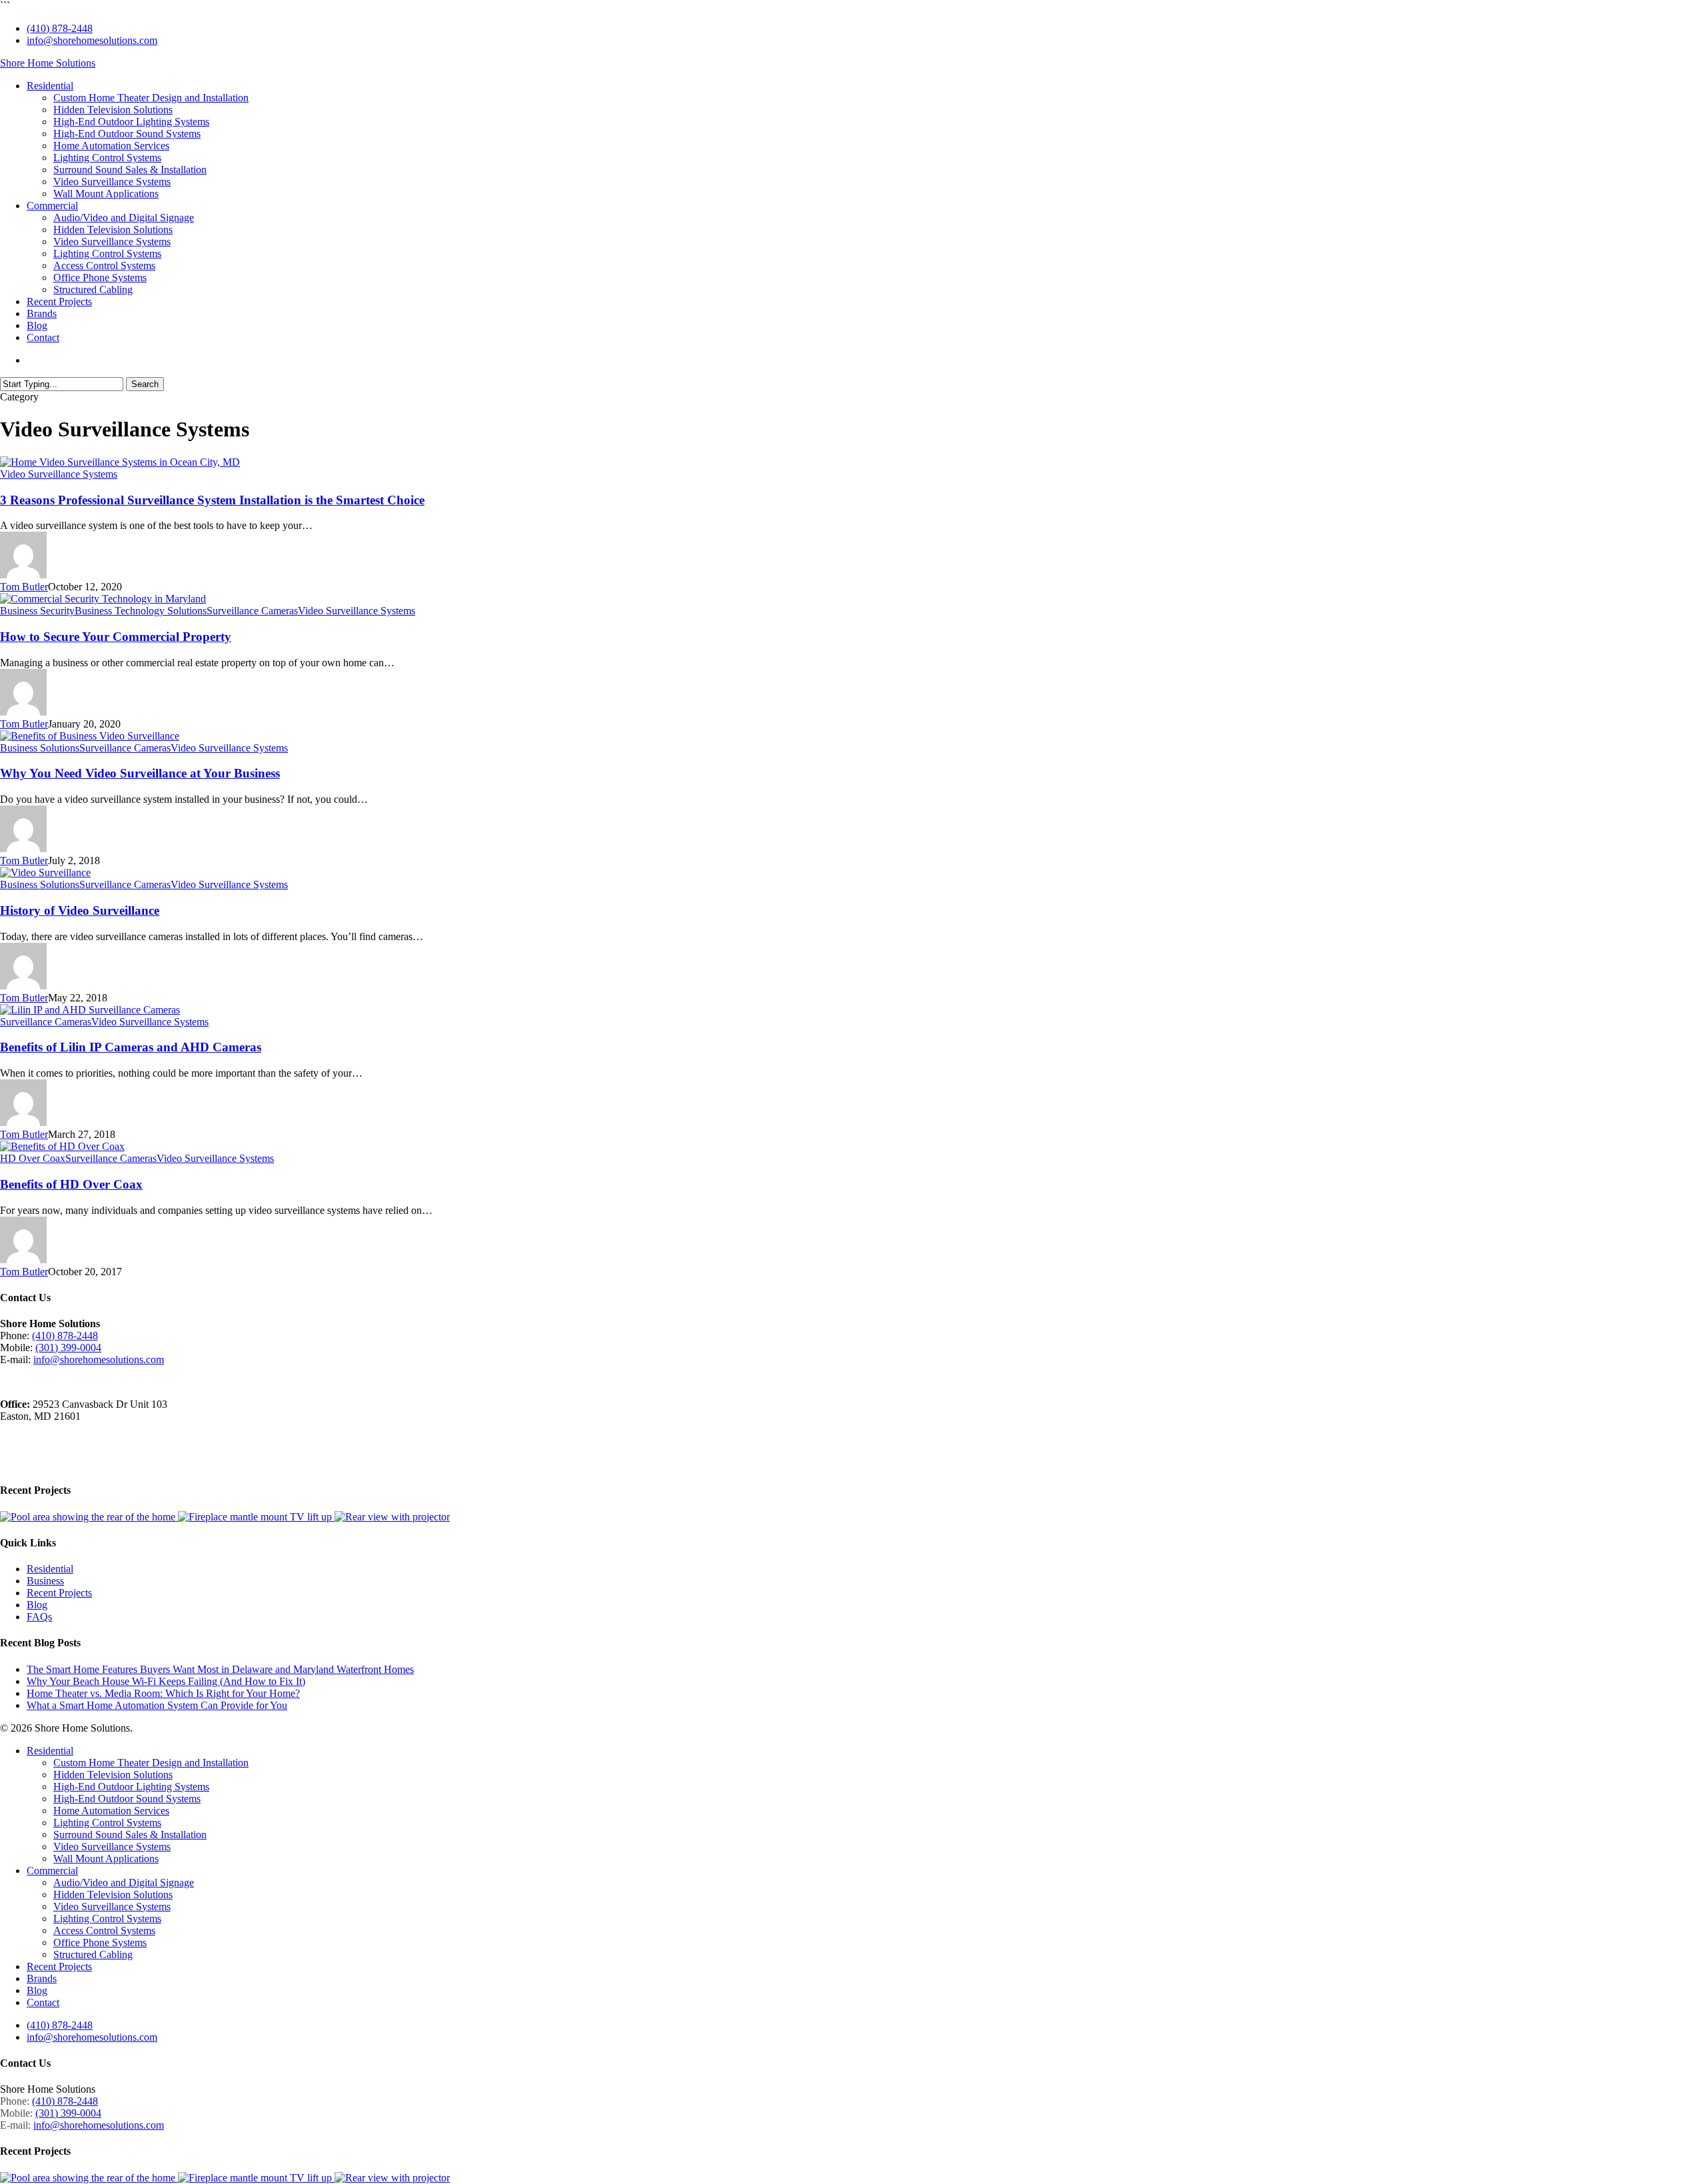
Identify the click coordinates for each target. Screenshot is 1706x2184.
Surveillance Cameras (252, 611)
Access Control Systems (104, 1930)
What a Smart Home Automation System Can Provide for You (157, 1705)
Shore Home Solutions (48, 63)
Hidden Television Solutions (113, 1775)
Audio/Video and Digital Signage (124, 1883)
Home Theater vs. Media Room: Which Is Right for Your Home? (163, 1693)
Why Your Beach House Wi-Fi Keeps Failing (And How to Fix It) (166, 1681)
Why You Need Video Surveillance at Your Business (140, 773)
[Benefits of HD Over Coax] (62, 1146)
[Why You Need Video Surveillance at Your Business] (90, 736)
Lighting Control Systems (107, 1823)
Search (145, 384)
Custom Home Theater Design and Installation (151, 1763)
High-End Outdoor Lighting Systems (131, 1787)
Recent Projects (59, 1593)
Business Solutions (40, 748)
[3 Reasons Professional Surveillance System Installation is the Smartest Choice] (120, 462)
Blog (37, 1605)
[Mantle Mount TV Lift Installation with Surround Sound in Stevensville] (256, 1517)
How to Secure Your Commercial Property (116, 637)
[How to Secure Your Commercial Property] (103, 599)
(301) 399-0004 (68, 1348)
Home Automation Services (111, 1811)
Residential (50, 1569)
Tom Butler (24, 587)
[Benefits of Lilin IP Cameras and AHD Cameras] (90, 1010)
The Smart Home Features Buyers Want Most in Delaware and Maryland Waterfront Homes (220, 1669)
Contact (43, 2002)
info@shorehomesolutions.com (99, 1360)
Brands (42, 1978)
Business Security (37, 611)
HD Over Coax (33, 1158)
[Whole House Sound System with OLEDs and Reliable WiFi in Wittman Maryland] (89, 1517)
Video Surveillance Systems (59, 474)
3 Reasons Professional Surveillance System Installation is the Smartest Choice (212, 500)
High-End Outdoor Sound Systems (127, 1799)
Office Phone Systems (100, 1942)
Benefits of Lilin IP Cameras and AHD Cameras (131, 1047)
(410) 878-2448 (65, 1336)
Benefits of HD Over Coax (71, 1184)
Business (45, 1581)
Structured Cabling (93, 1954)
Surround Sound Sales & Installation (130, 1835)
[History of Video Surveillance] (45, 872)
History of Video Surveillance (80, 910)
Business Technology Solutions (141, 611)
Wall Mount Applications (106, 1859)
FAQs (39, 1617)
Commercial (52, 1871)
